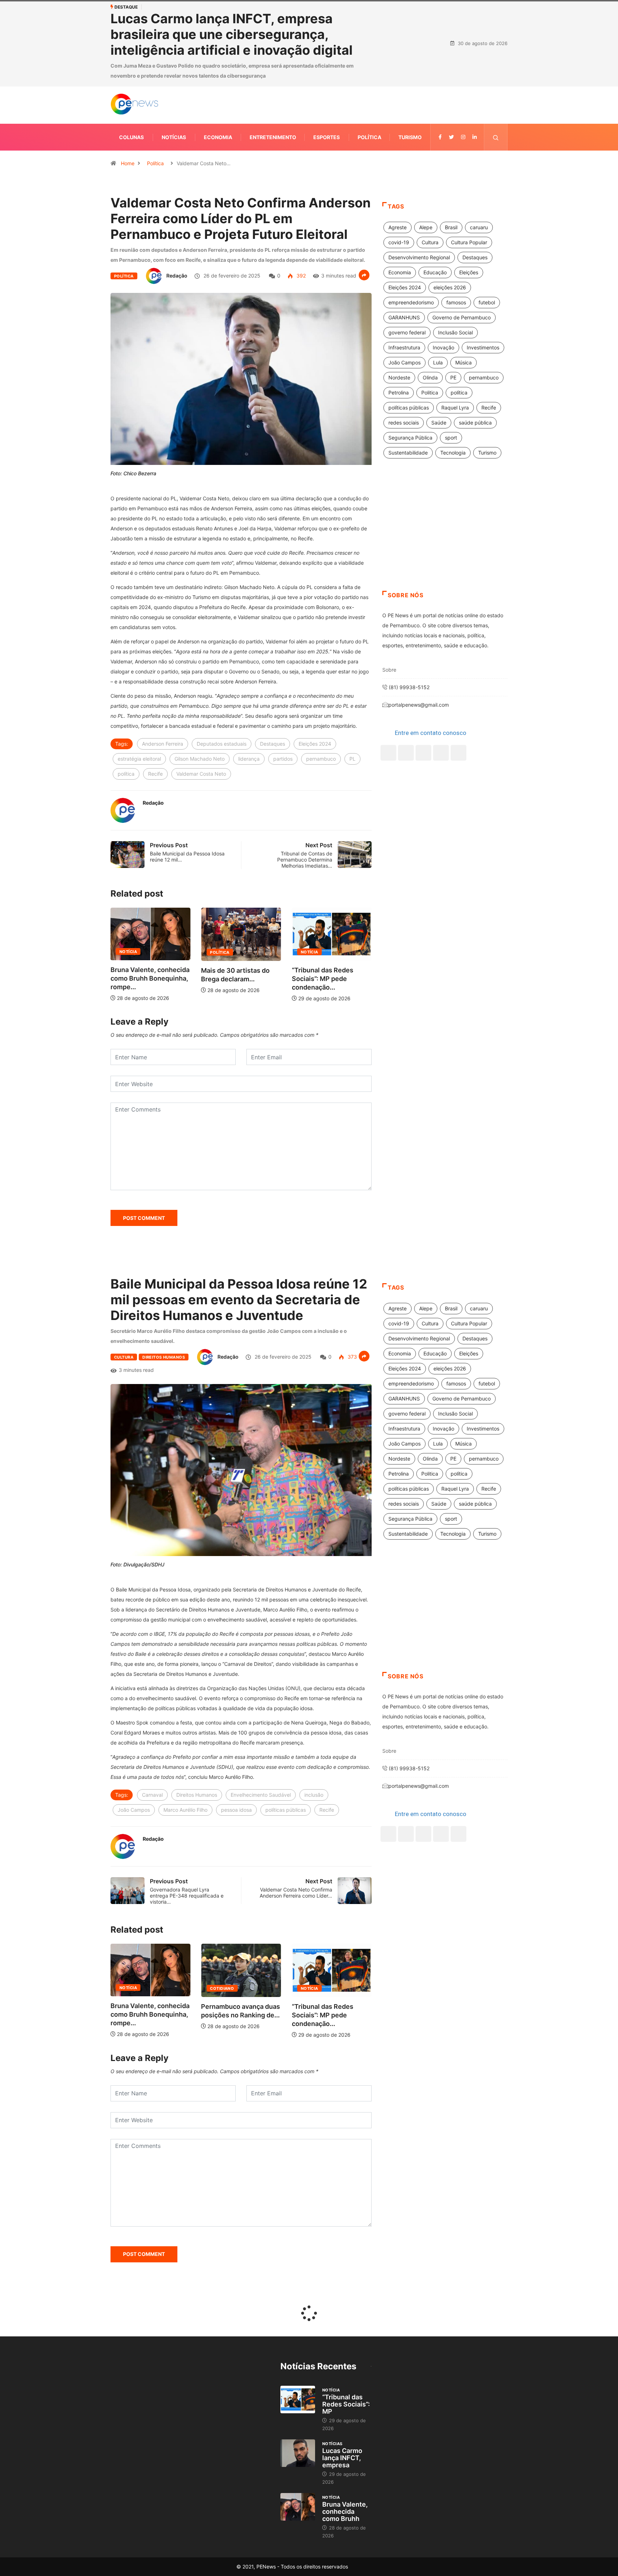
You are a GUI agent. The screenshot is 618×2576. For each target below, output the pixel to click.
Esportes (327, 137)
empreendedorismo (411, 302)
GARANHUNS (404, 317)
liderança (249, 759)
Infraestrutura (404, 347)
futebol (487, 302)
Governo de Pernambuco (462, 317)
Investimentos (483, 347)
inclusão (314, 1795)
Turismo (410, 137)
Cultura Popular (469, 242)
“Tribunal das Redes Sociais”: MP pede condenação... (232, 979)
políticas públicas (409, 408)
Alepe (426, 227)
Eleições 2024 (315, 744)
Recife (155, 774)
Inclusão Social (455, 332)
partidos (283, 759)
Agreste (398, 227)
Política (369, 137)
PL (352, 759)
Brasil (451, 227)
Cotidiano (131, 1988)
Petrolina (399, 392)
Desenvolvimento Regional (419, 257)
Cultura (430, 242)
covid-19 (399, 242)
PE (453, 377)
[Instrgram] (463, 137)
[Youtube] (458, 753)
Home (128, 163)
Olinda (430, 377)
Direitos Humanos (164, 1357)
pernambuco (321, 759)
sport (451, 438)
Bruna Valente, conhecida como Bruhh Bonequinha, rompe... (331, 978)
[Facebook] (388, 753)
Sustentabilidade (408, 453)
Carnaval (152, 1795)
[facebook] (440, 137)
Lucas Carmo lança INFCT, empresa (342, 2458)
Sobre (389, 670)
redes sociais (404, 423)
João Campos (404, 362)
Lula (438, 362)
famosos (456, 302)
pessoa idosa (236, 1810)
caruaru (479, 227)
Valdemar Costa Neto (201, 774)
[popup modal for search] (496, 137)
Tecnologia (453, 453)
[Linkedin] (475, 137)
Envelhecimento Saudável (261, 1795)
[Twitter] (451, 137)
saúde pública (475, 423)
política (126, 774)
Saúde (439, 423)
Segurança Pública (410, 438)
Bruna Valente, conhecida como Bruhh (345, 2511)
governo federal (407, 332)
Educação (435, 272)
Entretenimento (273, 137)
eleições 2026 (450, 287)
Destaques (273, 744)
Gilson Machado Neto (200, 759)
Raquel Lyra (455, 408)
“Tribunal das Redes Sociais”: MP (346, 2404)
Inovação (443, 347)
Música (463, 362)
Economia (218, 137)
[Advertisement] (445, 534)
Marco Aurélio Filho (185, 1810)
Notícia (219, 952)
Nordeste (399, 377)
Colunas (131, 137)
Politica (430, 392)
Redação (177, 276)
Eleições (469, 272)
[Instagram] (441, 753)
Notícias (174, 137)
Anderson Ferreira (163, 744)
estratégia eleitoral (139, 759)
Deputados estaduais (222, 744)
